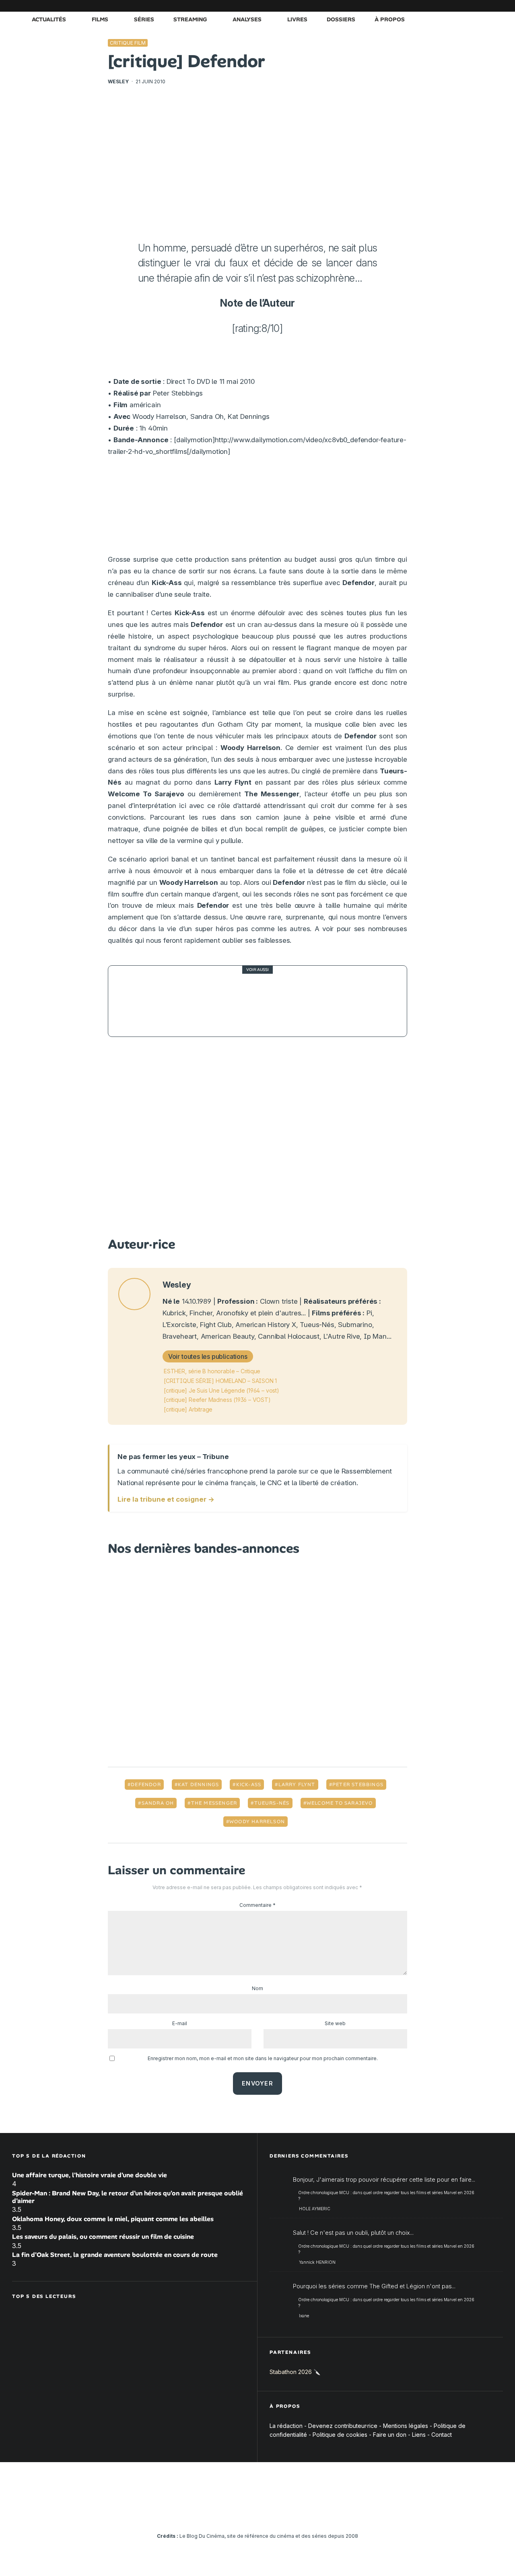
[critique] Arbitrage (188, 1409)
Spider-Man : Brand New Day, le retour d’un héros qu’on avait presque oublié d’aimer (128, 2197)
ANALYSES (247, 19)
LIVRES (297, 19)
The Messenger (214, 1803)
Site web (335, 2023)
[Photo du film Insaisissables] (136, 1001)
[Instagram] (424, 6)
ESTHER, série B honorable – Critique (212, 1371)
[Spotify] (485, 6)
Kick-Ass (249, 1785)
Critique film (128, 43)
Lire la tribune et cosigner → (166, 1499)
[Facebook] (400, 6)
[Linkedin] (449, 6)
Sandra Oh (158, 1803)
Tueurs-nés (272, 1803)
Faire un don (390, 2435)
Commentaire (257, 1905)
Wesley (118, 81)
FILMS (100, 19)
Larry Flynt (297, 1785)
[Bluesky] (461, 6)
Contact (442, 2435)
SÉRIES (144, 19)
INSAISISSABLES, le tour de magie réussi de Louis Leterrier (276, 1001)
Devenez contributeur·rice (343, 2426)
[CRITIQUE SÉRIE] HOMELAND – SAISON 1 (220, 1381)
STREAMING (190, 19)
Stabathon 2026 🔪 (295, 2372)
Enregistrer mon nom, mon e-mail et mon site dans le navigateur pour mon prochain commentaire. (263, 2058)
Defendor (146, 1785)
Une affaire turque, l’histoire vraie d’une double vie (90, 2175)
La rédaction (286, 2426)
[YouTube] (437, 6)
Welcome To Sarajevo (340, 1803)
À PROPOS (390, 19)
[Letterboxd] (473, 6)
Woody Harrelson (257, 1822)
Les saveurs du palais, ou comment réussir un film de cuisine (103, 2237)
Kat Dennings (198, 1785)
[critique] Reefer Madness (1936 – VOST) (217, 1400)
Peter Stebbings (358, 1785)
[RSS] (497, 6)
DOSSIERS (341, 19)
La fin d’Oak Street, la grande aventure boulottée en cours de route (115, 2255)
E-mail (180, 2023)
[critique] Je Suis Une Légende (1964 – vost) (221, 1390)
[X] (412, 6)
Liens (419, 2435)
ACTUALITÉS (49, 19)
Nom (257, 1988)
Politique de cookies (340, 2435)
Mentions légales (406, 2426)
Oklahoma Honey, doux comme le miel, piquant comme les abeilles (113, 2219)
